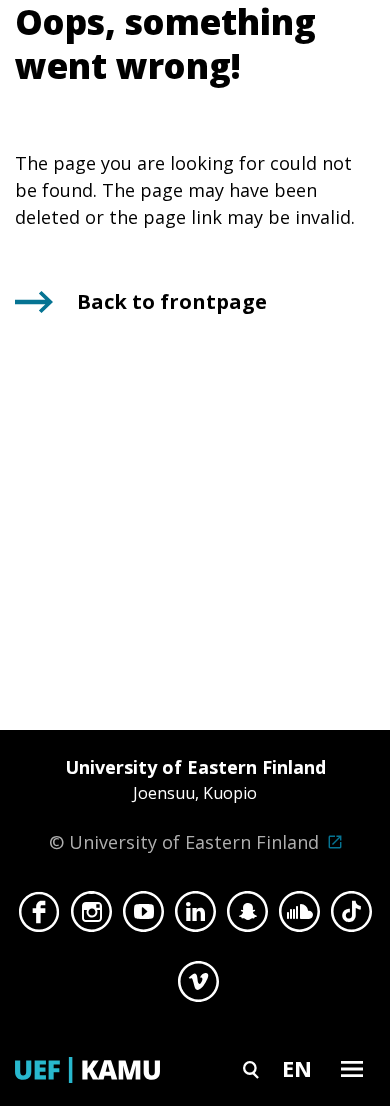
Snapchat (247, 917)
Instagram (91, 917)
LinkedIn (195, 917)
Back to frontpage (172, 301)
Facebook (39, 917)
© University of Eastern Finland (187, 804)
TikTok (351, 917)
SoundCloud (299, 917)
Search (251, 1068)
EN (297, 1068)
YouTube (143, 917)
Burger (352, 1068)
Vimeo (198, 987)
